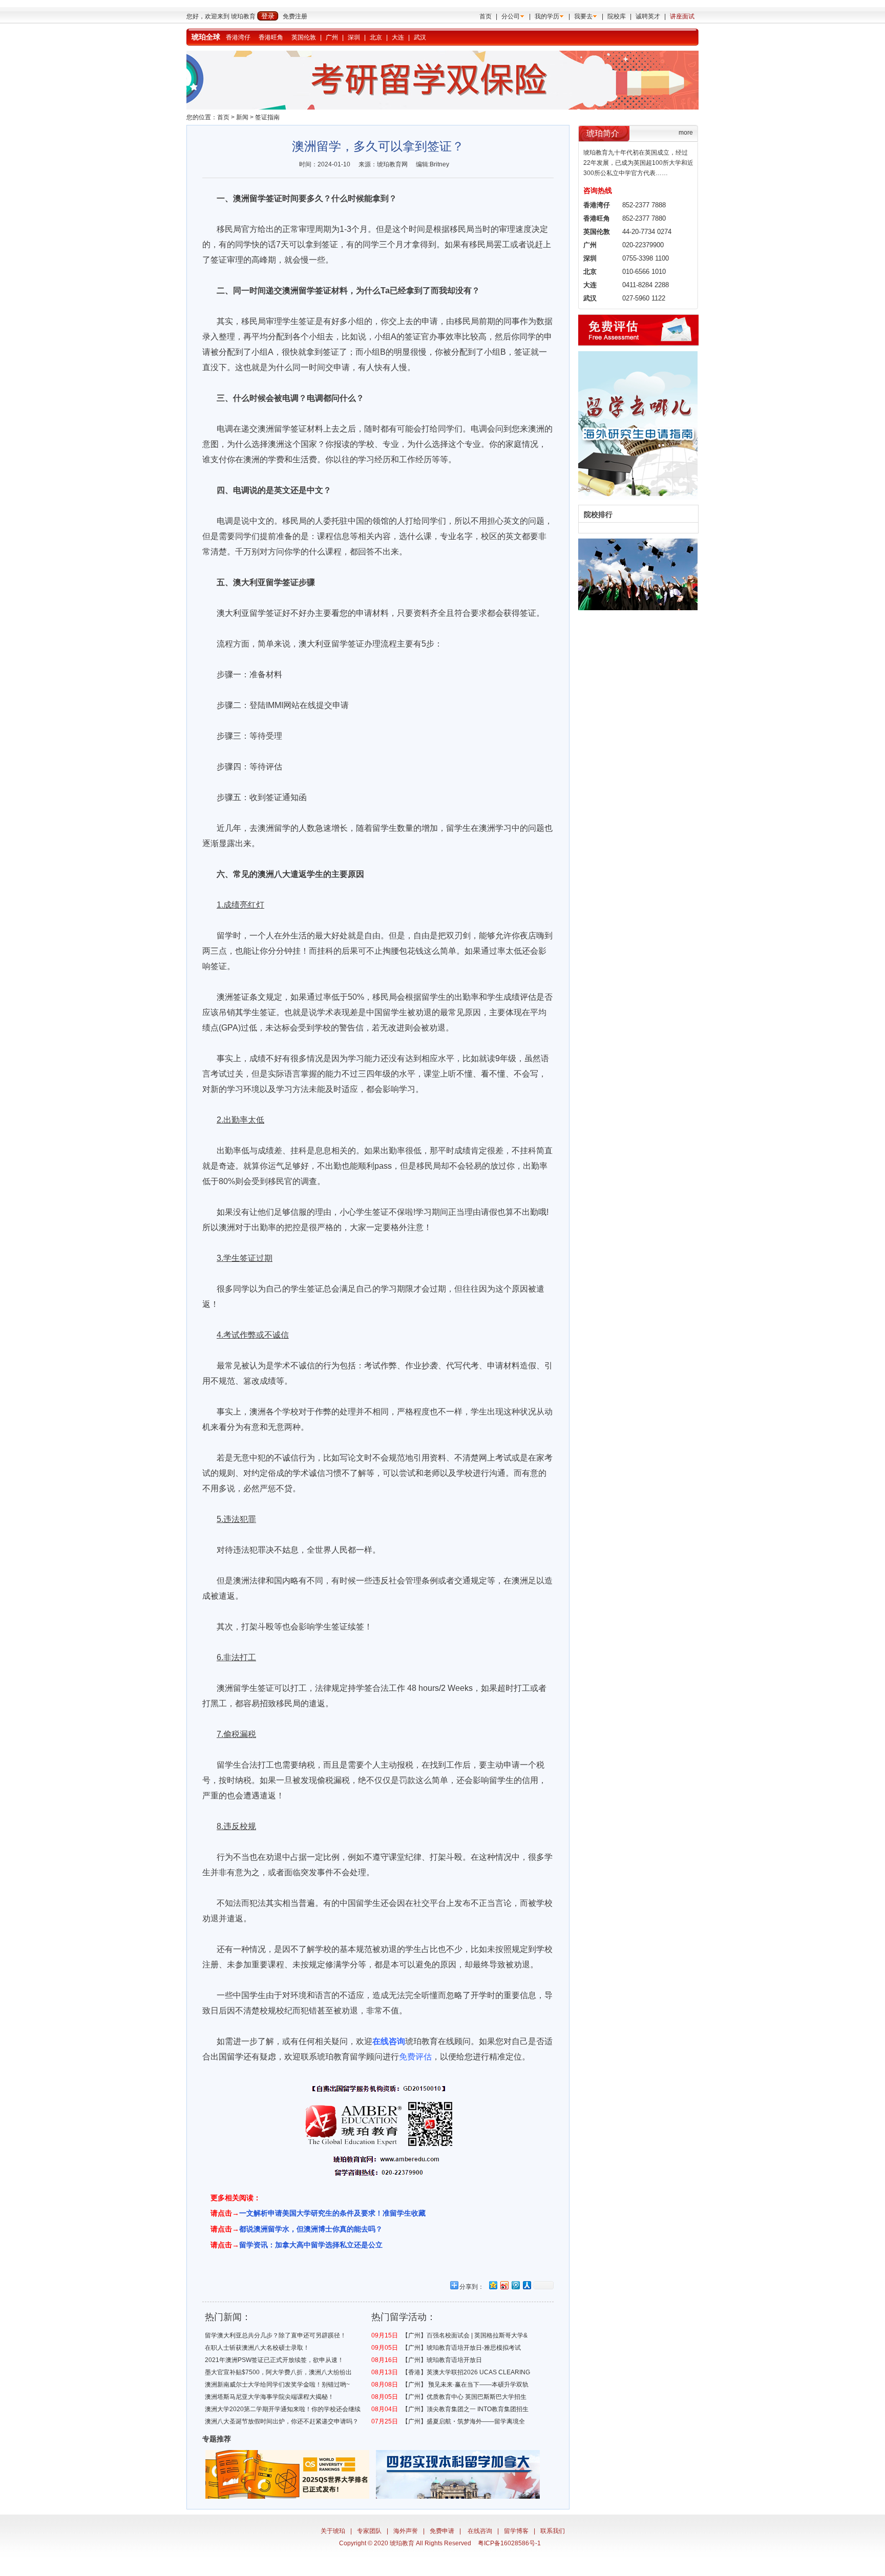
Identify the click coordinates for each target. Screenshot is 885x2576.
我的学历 (547, 16)
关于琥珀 (333, 2531)
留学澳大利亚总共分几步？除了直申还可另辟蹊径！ (276, 2335)
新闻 (242, 117)
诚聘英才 (648, 16)
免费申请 (442, 2531)
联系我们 (553, 2531)
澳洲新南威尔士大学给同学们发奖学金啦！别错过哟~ (277, 2385)
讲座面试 (682, 16)
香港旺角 (271, 37)
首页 (486, 16)
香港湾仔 (238, 37)
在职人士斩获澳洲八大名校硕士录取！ (257, 2348)
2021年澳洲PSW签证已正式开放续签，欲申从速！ (274, 2360)
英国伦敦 (304, 37)
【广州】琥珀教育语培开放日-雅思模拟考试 (461, 2348)
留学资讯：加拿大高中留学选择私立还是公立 (311, 2245)
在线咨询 (480, 2531)
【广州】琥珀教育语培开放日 (442, 2360)
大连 (398, 37)
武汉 (420, 37)
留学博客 (516, 2531)
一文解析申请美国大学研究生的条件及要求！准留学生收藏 (332, 2213)
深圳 (354, 37)
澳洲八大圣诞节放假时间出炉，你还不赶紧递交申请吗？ (282, 2421)
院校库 (617, 16)
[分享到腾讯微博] (515, 2285)
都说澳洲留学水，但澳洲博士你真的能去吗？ (311, 2229)
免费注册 (295, 16)
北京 (376, 37)
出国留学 (227, 2057)
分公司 (511, 16)
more (686, 133)
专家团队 (369, 2531)
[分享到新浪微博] (504, 2285)
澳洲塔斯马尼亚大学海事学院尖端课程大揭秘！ (269, 2397)
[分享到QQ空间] (493, 2285)
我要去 (583, 16)
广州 (332, 37)
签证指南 (267, 117)
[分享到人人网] (526, 2285)
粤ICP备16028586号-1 (509, 2543)
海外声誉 (406, 2531)
